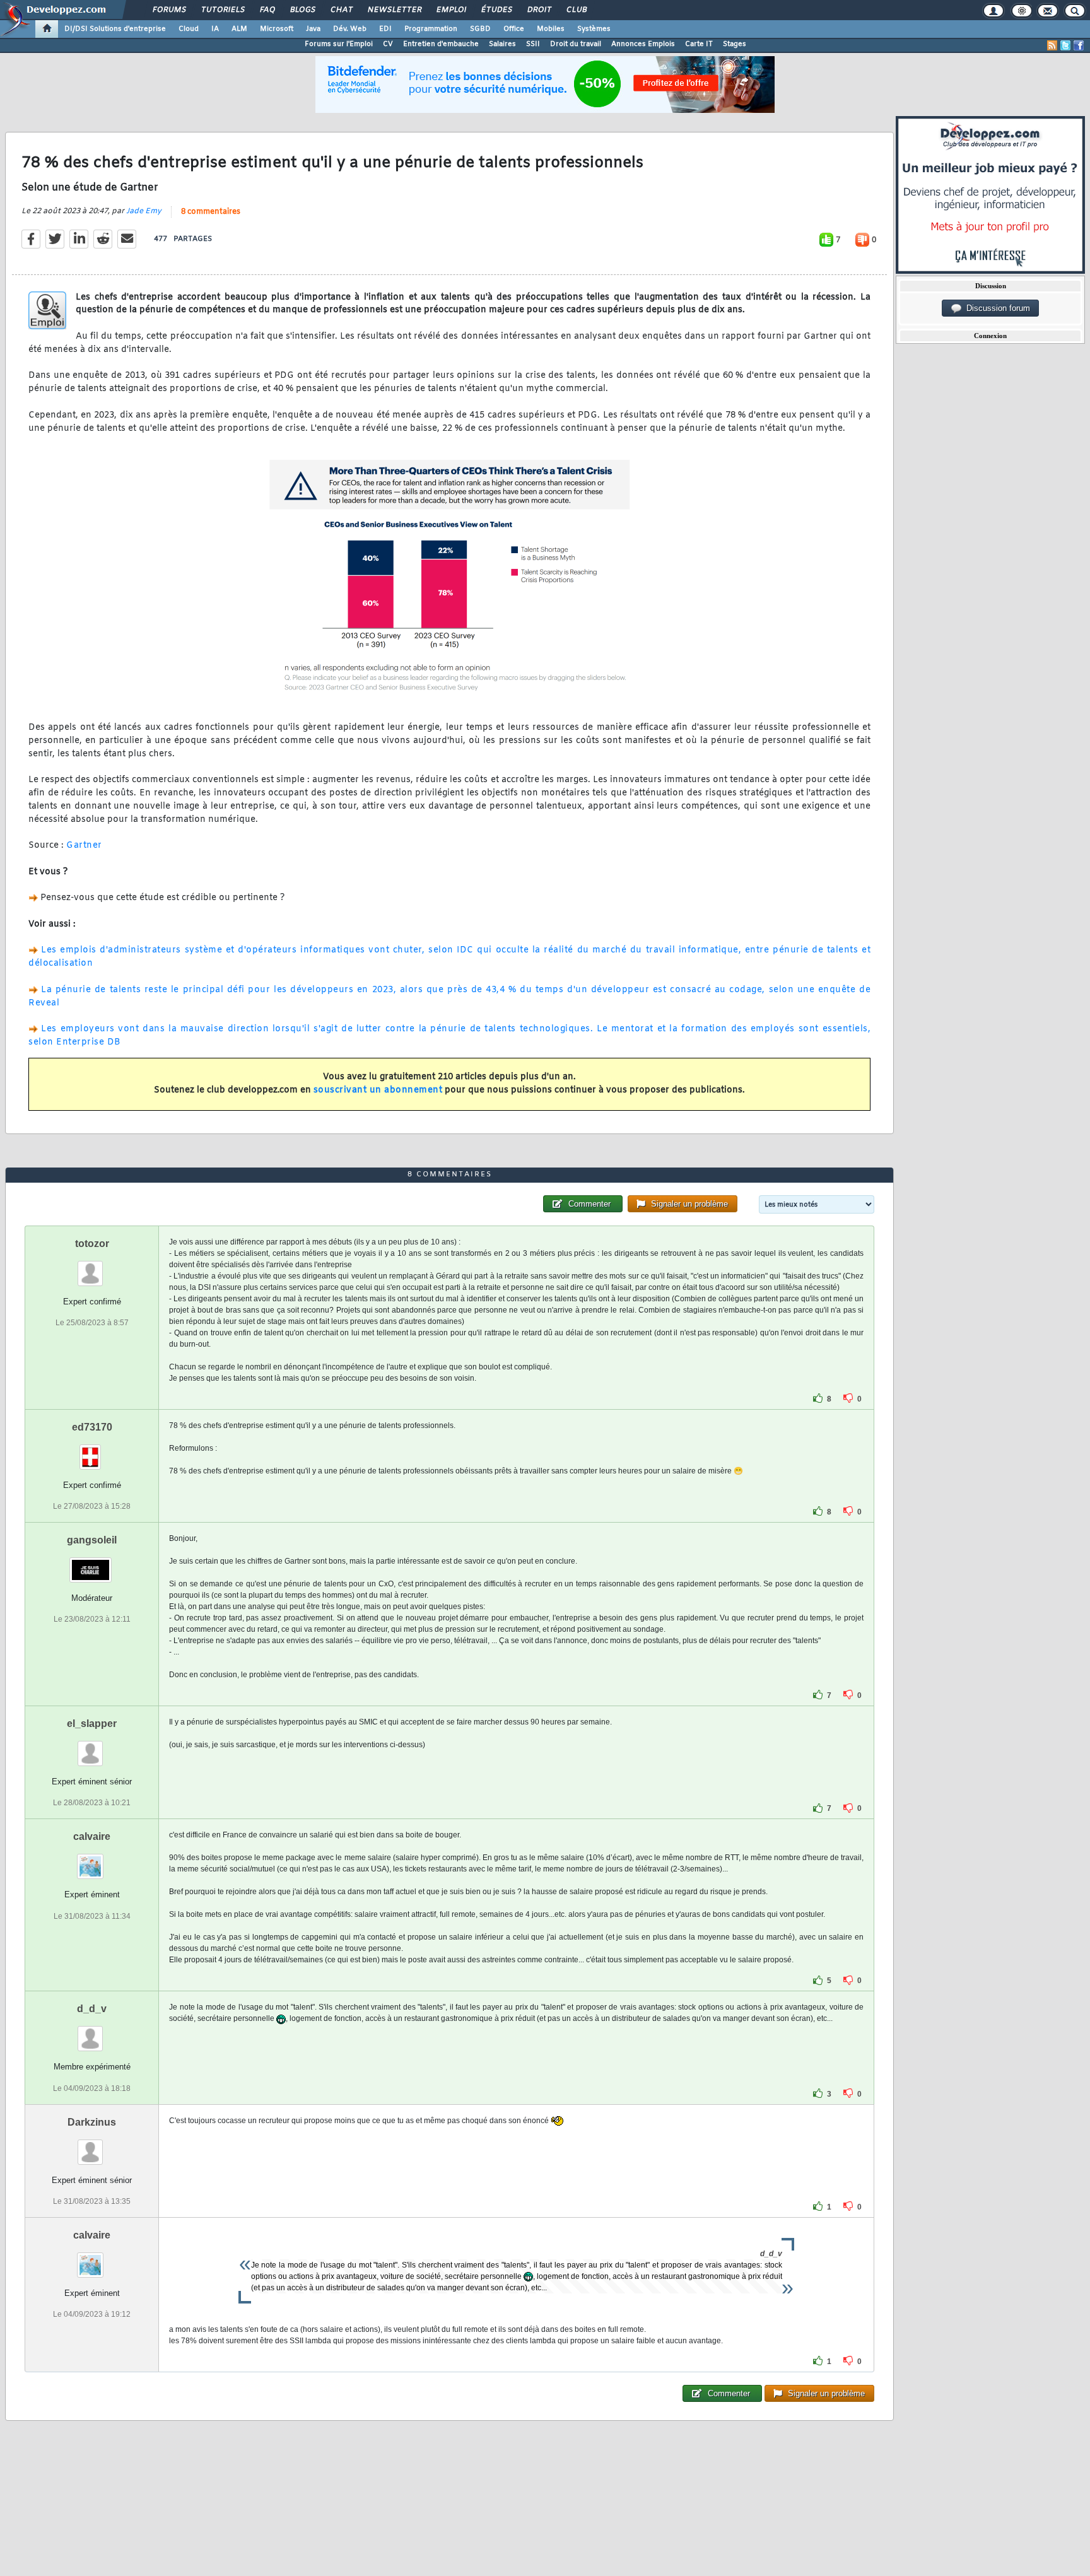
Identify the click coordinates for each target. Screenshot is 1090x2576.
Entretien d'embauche (441, 44)
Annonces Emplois (643, 44)
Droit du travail (576, 44)
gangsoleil (92, 1540)
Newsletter (394, 10)
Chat (341, 10)
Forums (169, 10)
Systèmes (594, 29)
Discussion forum (996, 308)
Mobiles (551, 29)
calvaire (92, 1836)
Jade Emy (144, 211)
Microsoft (277, 29)
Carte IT (699, 44)
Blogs (302, 10)
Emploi (451, 10)
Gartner (84, 846)
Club (576, 10)
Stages (735, 44)
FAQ (267, 10)
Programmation (431, 29)
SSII (533, 44)
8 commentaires (211, 212)
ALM (239, 29)
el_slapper (92, 1724)
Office (514, 29)
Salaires (502, 44)
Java (313, 29)
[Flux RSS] (1052, 45)
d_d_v (92, 2009)
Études (496, 10)
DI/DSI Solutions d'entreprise (115, 29)
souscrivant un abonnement (378, 1090)
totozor (92, 1244)
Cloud (189, 29)
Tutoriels (222, 10)
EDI (385, 29)
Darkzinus (92, 2122)
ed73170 (92, 1427)
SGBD (480, 29)
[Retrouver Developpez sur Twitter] (1065, 45)
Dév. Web (350, 29)
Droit (539, 10)
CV (388, 44)
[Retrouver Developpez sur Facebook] (1079, 45)
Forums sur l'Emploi (339, 44)
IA (215, 29)
